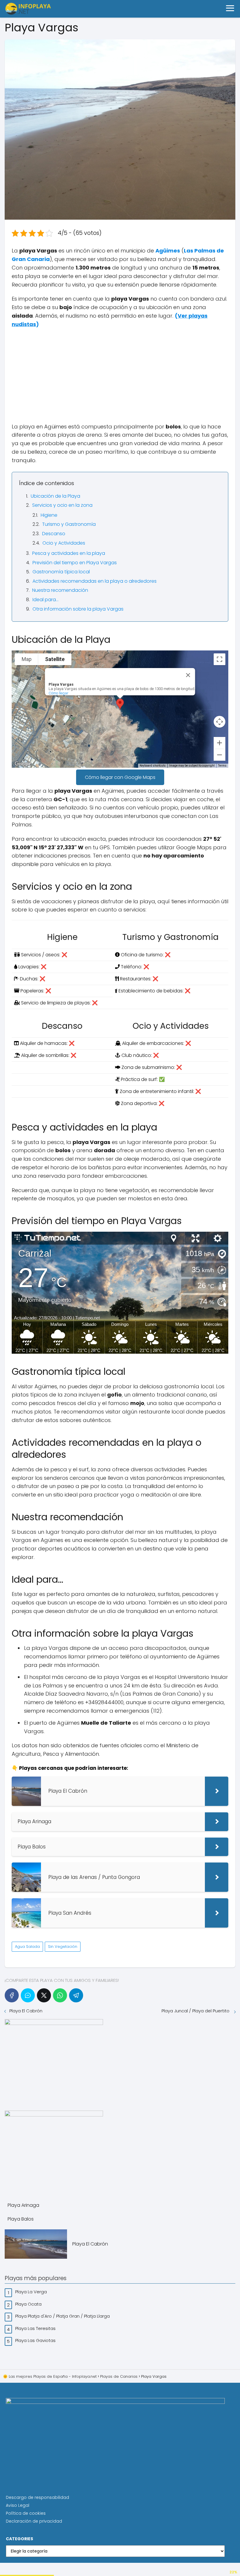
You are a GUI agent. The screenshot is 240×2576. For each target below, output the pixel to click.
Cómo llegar (59, 693)
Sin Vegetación (63, 1947)
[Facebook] (12, 1995)
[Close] (188, 675)
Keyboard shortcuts (153, 766)
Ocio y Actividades (64, 543)
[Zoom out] (220, 755)
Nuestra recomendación (60, 590)
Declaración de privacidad (34, 2521)
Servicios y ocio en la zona (62, 505)
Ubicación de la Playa (55, 496)
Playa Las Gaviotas (36, 2340)
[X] (44, 1995)
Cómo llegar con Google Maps (120, 777)
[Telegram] (76, 1995)
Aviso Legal (18, 2505)
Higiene (49, 515)
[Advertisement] (120, 376)
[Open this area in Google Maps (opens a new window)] (23, 764)
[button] (120, 704)
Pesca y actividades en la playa (69, 553)
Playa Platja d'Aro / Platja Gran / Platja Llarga (63, 2316)
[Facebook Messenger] (28, 1995)
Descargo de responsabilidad (37, 2497)
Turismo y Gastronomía (69, 524)
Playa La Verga (32, 2292)
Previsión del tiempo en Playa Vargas (75, 563)
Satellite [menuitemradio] (55, 659)
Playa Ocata (29, 2304)
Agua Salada (27, 1947)
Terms (222, 766)
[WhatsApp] (60, 1995)
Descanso (54, 534)
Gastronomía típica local (61, 572)
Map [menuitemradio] (27, 659)
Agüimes (168, 251)
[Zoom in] (220, 743)
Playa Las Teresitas (36, 2328)
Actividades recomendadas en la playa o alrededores (95, 581)
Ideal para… (46, 600)
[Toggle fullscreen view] (220, 659)
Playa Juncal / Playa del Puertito (196, 2011)
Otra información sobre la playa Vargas (78, 609)
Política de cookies (26, 2513)
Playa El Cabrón (26, 2011)
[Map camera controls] (220, 722)
